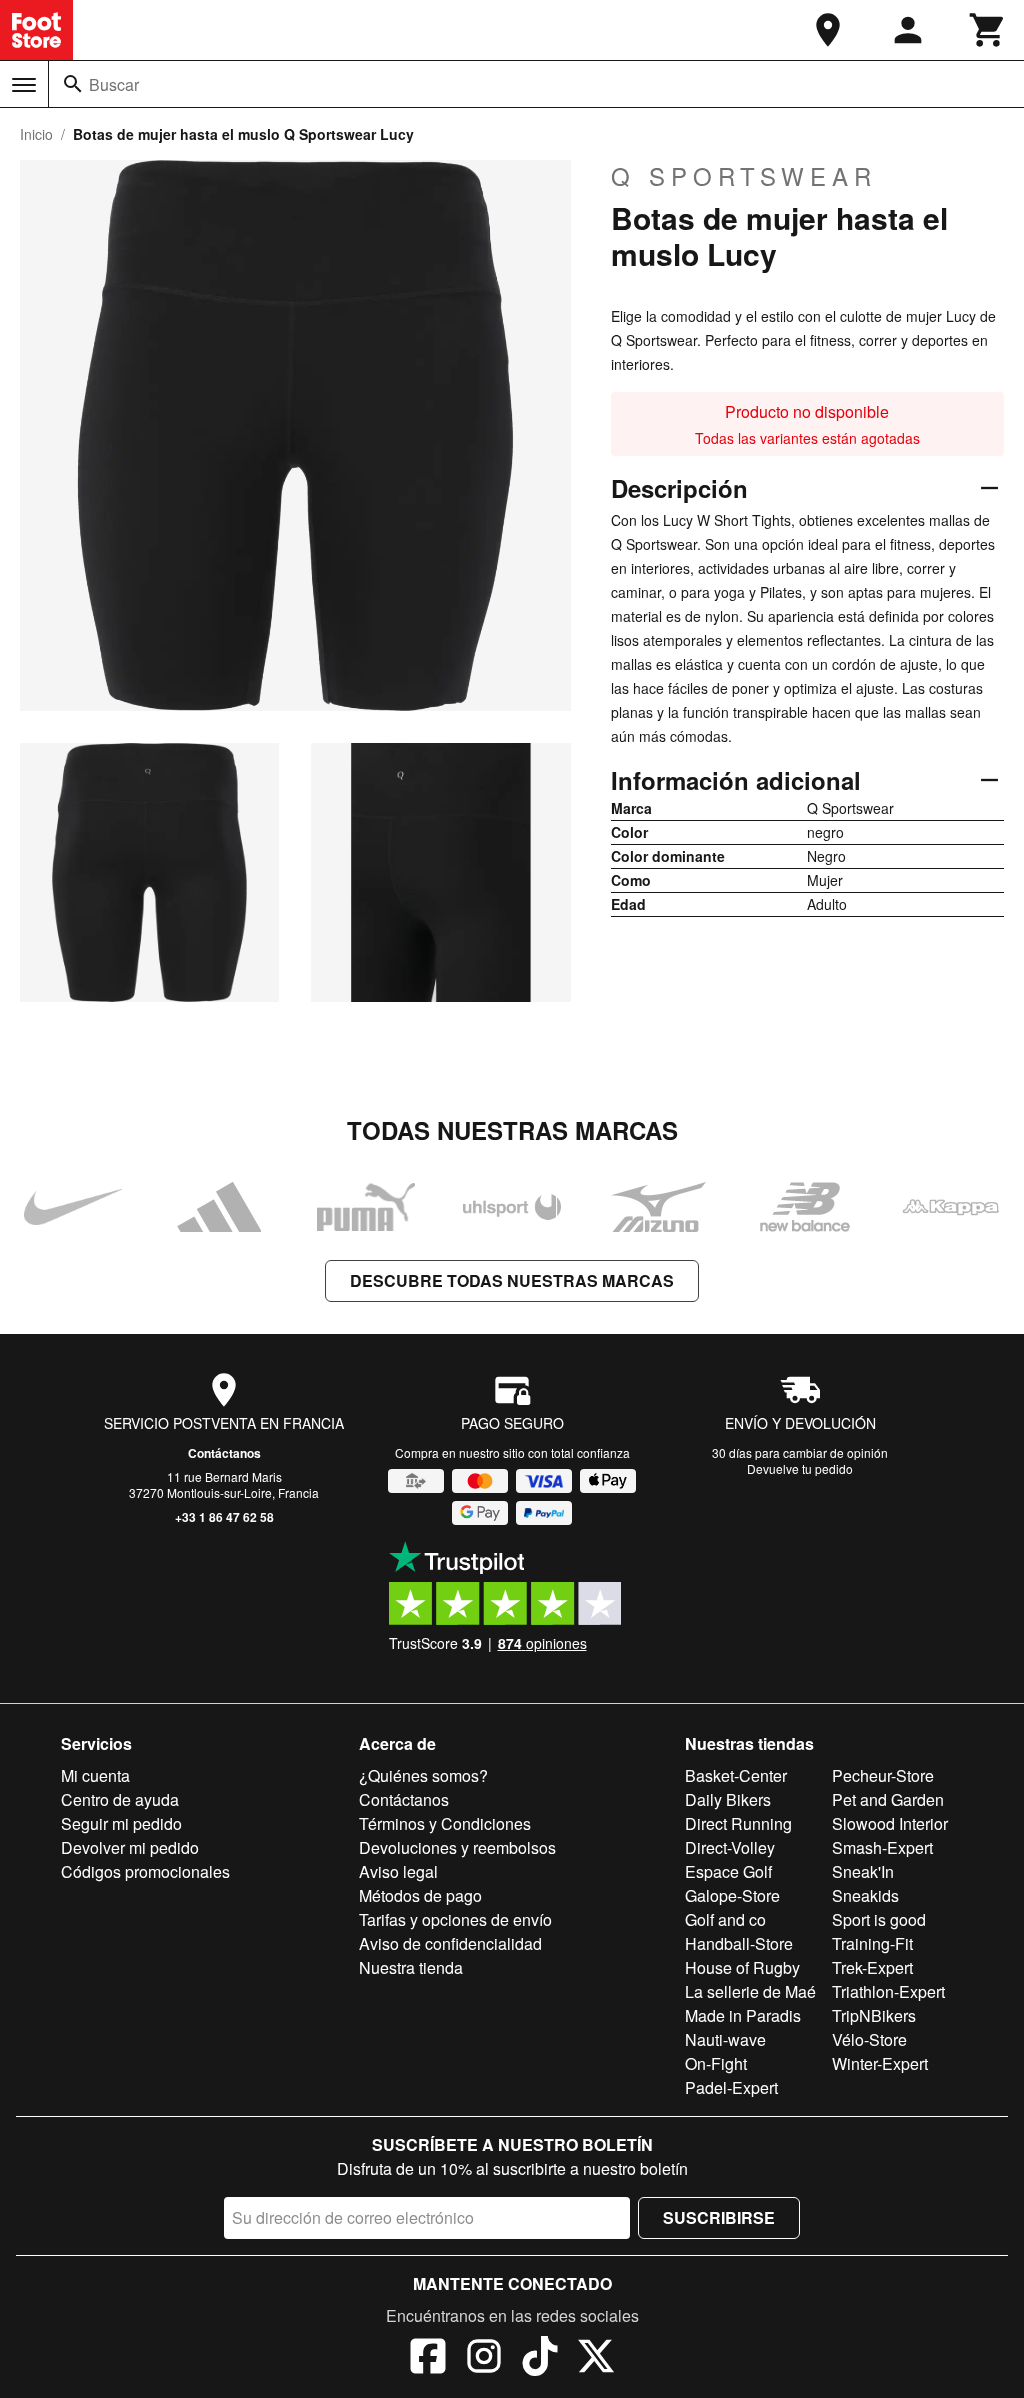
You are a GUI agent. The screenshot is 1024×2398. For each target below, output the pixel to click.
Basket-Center (736, 1775)
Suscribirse (719, 2217)
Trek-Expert (872, 1967)
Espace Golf (728, 1871)
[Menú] (24, 85)
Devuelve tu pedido (800, 1468)
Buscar (114, 84)
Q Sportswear (744, 176)
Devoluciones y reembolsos (457, 1847)
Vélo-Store (869, 2039)
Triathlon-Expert (888, 1991)
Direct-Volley (730, 1847)
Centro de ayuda (120, 1799)
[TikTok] (540, 2359)
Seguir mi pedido (121, 1823)
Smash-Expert (882, 1847)
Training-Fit (872, 1943)
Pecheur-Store (883, 1775)
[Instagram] (484, 2359)
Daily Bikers (728, 1799)
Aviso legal (398, 1871)
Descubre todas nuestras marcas (512, 1280)
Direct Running (738, 1823)
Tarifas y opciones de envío (455, 1919)
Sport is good (879, 1919)
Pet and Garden (888, 1799)
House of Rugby (742, 1967)
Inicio (36, 134)
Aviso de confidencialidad (450, 1943)
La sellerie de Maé (750, 1991)
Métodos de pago (420, 1895)
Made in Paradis (743, 2015)
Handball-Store (739, 1943)
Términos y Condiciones (445, 1823)
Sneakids (865, 1895)
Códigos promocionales (145, 1871)
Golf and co (725, 1919)
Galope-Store (732, 1895)
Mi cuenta (95, 1775)
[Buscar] (73, 84)
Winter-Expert (880, 2063)
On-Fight (716, 2063)
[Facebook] (428, 2359)
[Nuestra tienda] (828, 30)
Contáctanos (224, 1453)
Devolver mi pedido (130, 1847)
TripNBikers (874, 2015)
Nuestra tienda (411, 1967)
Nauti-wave (725, 2039)
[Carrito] (988, 30)
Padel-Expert (731, 2087)
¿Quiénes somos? (423, 1775)
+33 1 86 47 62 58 (224, 1517)
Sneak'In (863, 1871)
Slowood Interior (890, 1823)
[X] (596, 2359)
